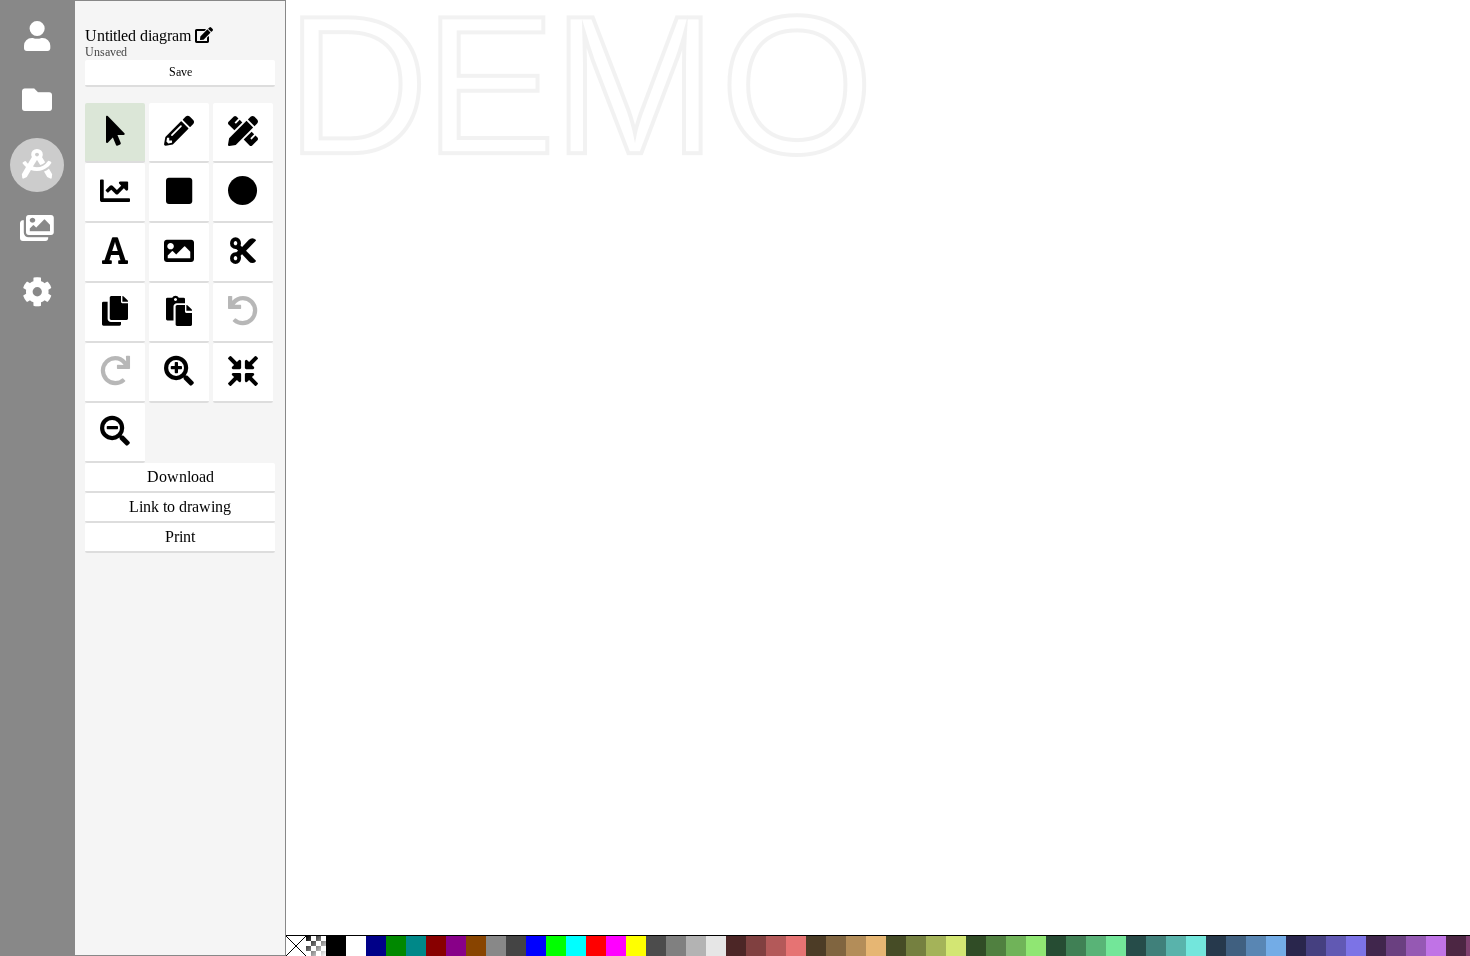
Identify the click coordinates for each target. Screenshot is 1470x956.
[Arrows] (115, 193)
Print (180, 536)
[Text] (115, 253)
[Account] (37, 37)
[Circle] (243, 193)
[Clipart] (37, 229)
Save (180, 72)
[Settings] (37, 293)
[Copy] (115, 313)
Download (180, 476)
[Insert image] (179, 253)
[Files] (37, 101)
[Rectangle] (179, 193)
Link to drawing (180, 506)
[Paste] (179, 313)
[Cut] (243, 253)
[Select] (115, 133)
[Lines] (243, 133)
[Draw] (37, 165)
